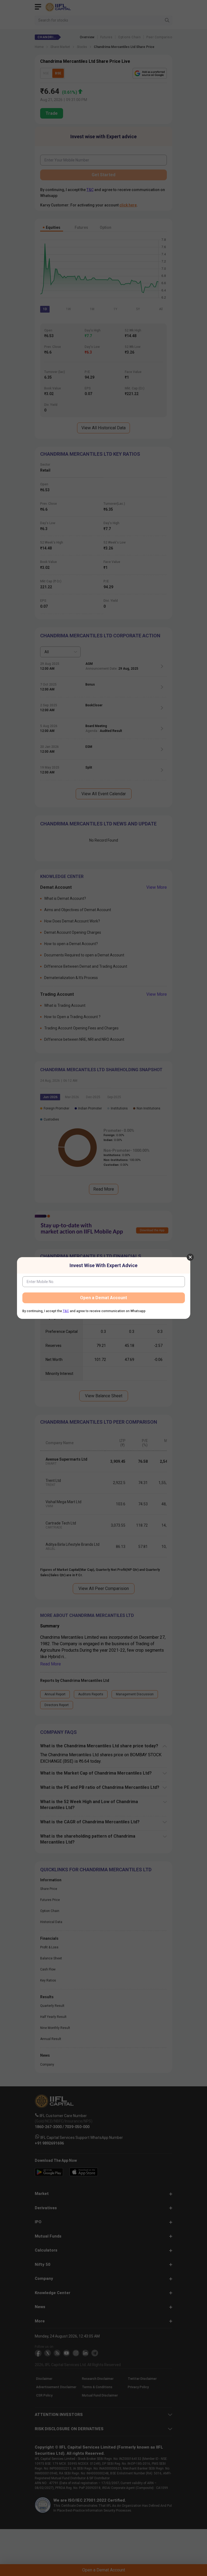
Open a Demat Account (103, 1298)
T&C (66, 1311)
